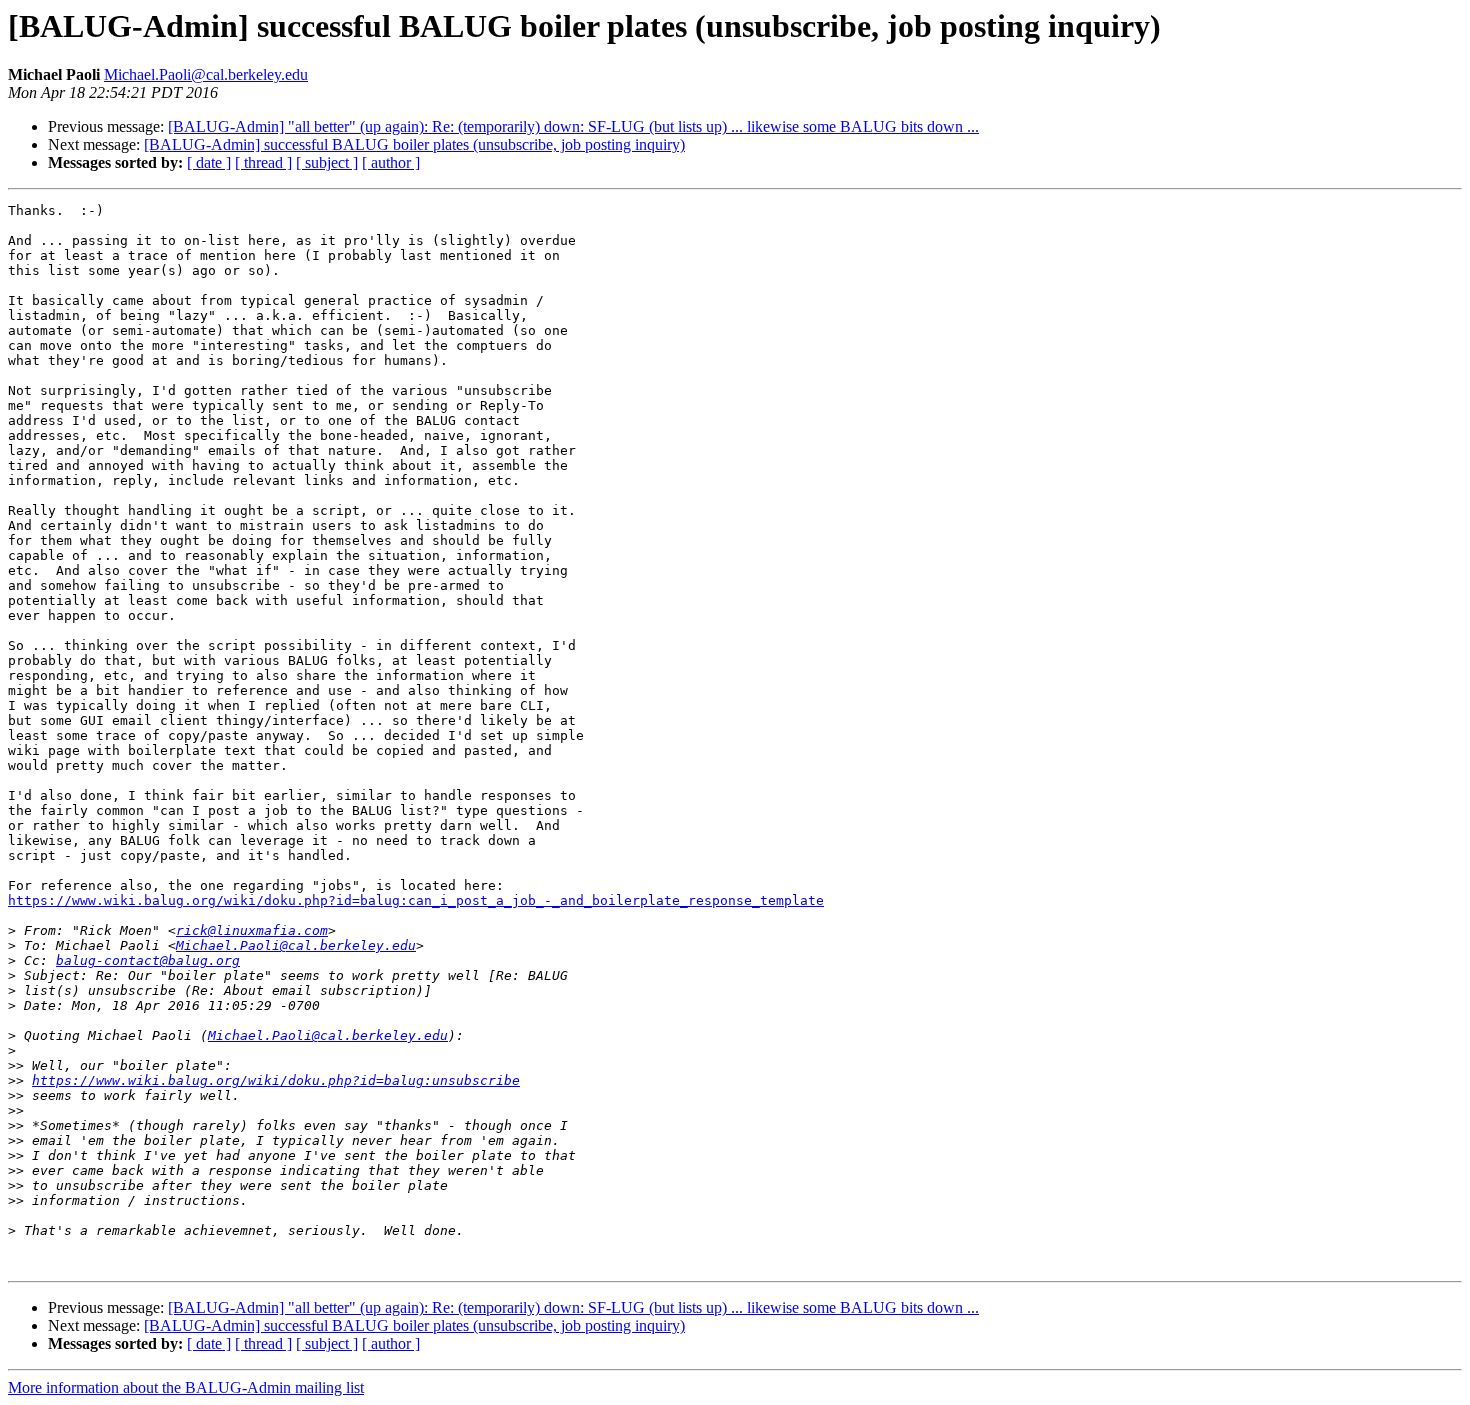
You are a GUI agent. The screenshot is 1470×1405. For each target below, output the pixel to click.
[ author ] (391, 162)
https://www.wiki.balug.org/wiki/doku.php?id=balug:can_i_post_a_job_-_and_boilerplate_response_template (416, 900)
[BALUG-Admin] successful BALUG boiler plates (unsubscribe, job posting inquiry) (414, 144)
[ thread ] (263, 162)
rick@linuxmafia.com (252, 930)
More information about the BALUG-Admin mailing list (186, 1387)
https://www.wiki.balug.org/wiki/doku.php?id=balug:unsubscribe (276, 1080)
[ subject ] (327, 162)
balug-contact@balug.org (148, 960)
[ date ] (209, 162)
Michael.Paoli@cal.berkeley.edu (206, 74)
